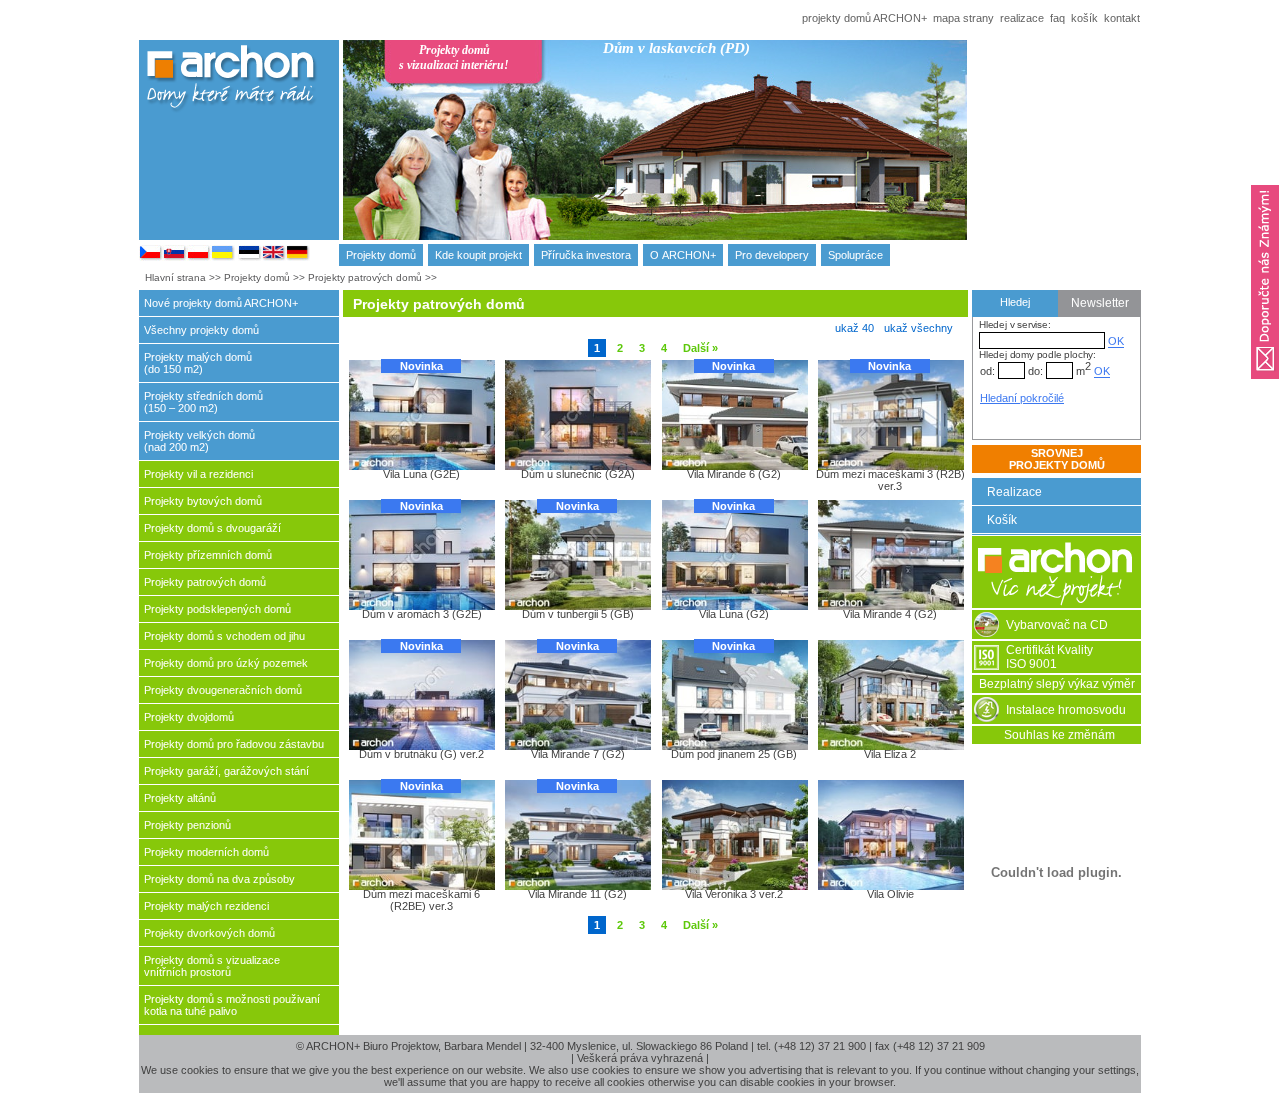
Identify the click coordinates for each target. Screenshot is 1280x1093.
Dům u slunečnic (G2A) (578, 474)
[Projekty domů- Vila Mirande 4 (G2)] (890, 554)
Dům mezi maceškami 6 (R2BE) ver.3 (421, 899)
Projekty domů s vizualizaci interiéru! (454, 57)
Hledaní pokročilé (1022, 398)
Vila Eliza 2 (890, 754)
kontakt (1122, 18)
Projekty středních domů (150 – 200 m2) (203, 402)
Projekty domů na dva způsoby (219, 879)
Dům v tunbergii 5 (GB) (578, 614)
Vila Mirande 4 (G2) (890, 614)
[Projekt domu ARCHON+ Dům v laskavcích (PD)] (764, 157)
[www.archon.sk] (175, 257)
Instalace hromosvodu (1066, 710)
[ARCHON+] (199, 257)
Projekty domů (381, 255)
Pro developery (772, 255)
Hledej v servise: (1015, 324)
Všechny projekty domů (201, 330)
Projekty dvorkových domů (209, 933)
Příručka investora (586, 255)
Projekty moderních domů (206, 852)
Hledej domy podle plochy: (1037, 354)
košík (1084, 18)
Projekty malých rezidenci (206, 906)
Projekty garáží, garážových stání (226, 771)
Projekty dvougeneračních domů (223, 690)
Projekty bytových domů (203, 501)
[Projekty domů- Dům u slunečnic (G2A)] (577, 414)
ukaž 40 (854, 328)
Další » (700, 348)
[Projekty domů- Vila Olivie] (890, 834)
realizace (1022, 18)
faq (1057, 18)
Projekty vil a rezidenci (198, 474)
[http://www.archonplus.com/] (274, 257)
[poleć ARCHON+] (1265, 385)
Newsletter (1100, 303)
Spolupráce (855, 255)
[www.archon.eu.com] (298, 257)
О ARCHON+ (683, 255)
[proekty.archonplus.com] (250, 257)
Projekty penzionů (187, 825)
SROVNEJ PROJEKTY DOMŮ (1057, 459)
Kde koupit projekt (478, 255)
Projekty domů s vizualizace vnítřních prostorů (212, 966)
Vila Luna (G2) (734, 614)
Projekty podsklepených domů (217, 609)
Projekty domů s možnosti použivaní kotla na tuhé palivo (232, 1005)
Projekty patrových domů (365, 277)
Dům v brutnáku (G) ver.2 (421, 754)
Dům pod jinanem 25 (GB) (734, 754)
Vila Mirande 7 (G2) (578, 754)
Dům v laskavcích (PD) (676, 48)
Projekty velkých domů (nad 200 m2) (199, 441)
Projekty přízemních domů (208, 555)
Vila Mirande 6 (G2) (734, 474)
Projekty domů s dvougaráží (212, 528)
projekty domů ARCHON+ (864, 18)
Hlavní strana (175, 277)
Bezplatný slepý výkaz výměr (1057, 684)
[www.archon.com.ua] (223, 257)
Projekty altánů (180, 798)
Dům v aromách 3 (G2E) (422, 614)
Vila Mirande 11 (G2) (577, 894)
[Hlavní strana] (1056, 604)
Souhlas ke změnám (1059, 735)
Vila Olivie (890, 894)
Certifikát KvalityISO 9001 (1049, 657)
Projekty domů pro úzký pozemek (226, 663)
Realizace (1014, 492)
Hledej (1015, 302)
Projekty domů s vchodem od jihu (224, 636)
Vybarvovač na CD (1057, 625)
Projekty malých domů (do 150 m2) (198, 363)
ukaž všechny (918, 328)
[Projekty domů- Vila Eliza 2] (890, 694)
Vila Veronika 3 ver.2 (734, 894)
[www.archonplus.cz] (151, 257)
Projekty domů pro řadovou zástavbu (234, 744)
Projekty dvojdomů (189, 717)
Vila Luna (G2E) (421, 474)
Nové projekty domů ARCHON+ (221, 303)
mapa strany (963, 18)
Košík (1002, 520)
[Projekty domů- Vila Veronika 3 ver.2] (734, 834)
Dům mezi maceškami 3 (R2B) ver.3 (890, 479)
